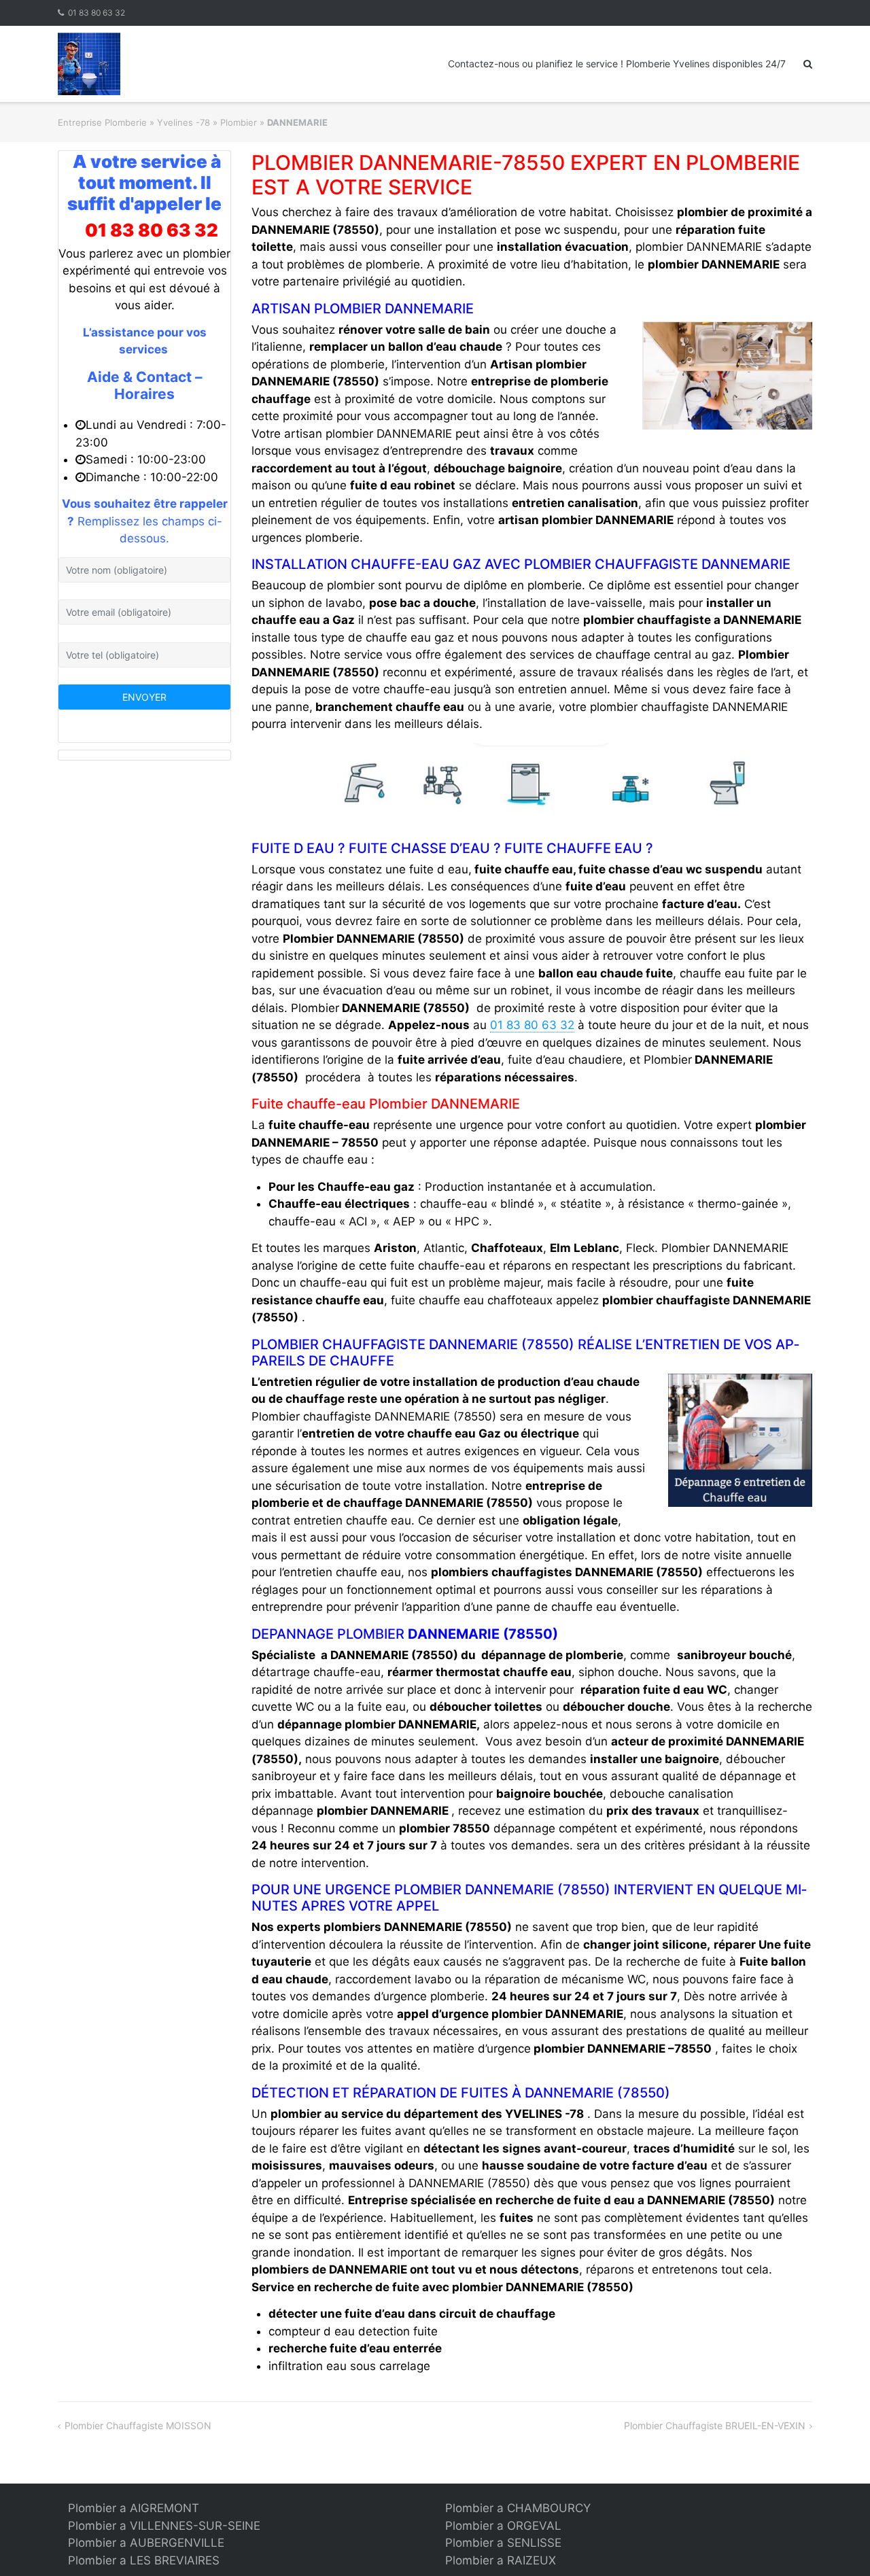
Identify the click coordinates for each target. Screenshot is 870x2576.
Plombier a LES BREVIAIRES (144, 2560)
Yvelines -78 (184, 122)
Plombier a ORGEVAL (503, 2526)
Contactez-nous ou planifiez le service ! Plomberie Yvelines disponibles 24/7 (617, 64)
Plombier (239, 122)
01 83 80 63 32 (97, 13)
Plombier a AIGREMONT (134, 2508)
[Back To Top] (836, 2543)
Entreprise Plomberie (102, 122)
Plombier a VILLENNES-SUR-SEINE (164, 2526)
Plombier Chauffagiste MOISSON (138, 2425)
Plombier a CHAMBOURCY (518, 2508)
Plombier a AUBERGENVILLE (146, 2543)
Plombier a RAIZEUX (501, 2560)
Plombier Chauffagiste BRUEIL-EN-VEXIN (715, 2425)
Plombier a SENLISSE (503, 2543)
